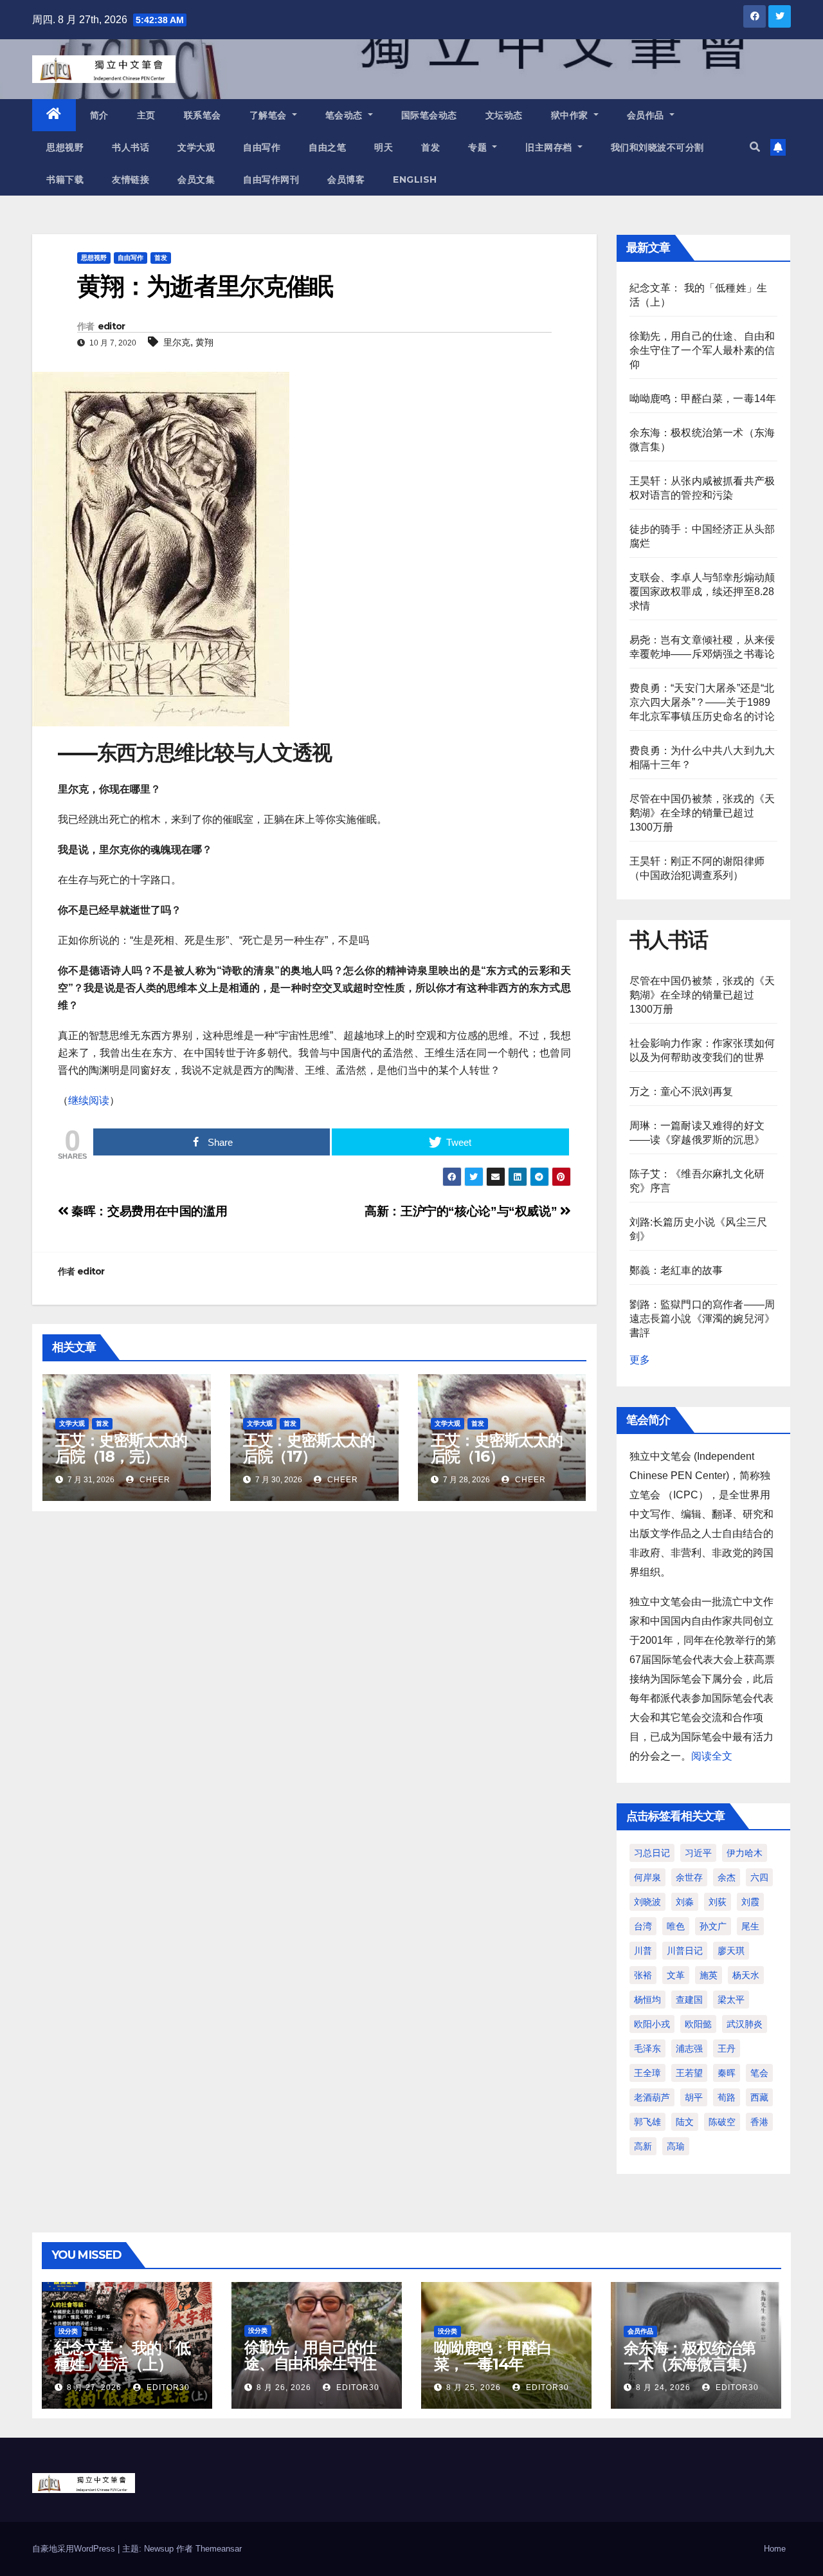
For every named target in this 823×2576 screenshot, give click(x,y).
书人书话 (131, 147)
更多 (640, 1360)
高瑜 (676, 2146)
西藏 (759, 2097)
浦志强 (689, 2048)
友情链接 (131, 179)
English (415, 179)
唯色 (676, 1926)
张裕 (643, 1975)
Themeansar (219, 2549)
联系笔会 (203, 115)
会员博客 (346, 179)
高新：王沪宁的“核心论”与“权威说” (462, 1211)
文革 (676, 1975)
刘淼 (685, 1902)
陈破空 (722, 2122)
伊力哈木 (745, 1853)
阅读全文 (712, 1756)
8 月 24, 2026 (663, 2387)
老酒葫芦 (652, 2097)
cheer (154, 1480)
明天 (384, 147)
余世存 (689, 1877)
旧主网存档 (550, 147)
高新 (643, 2146)
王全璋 (647, 2073)
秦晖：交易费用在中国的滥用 (148, 1211)
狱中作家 (571, 115)
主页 (146, 115)
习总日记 (652, 1853)
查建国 (689, 2000)
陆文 (685, 2122)
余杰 (727, 1877)
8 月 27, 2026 (94, 2387)
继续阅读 (89, 1100)
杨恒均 (647, 2000)
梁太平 (731, 2000)
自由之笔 (327, 147)
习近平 (698, 1853)
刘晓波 (647, 1902)
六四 (759, 1877)
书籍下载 (65, 179)
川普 (643, 1951)
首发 (430, 147)
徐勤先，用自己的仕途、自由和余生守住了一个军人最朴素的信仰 (702, 350)
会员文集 (196, 179)
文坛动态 (504, 115)
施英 (709, 1975)
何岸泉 (647, 1877)
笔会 (759, 2073)
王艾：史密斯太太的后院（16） (497, 1448)
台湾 (643, 1926)
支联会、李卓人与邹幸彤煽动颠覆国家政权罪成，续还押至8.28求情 (702, 592)
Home (775, 2549)
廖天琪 (731, 1951)
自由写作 (262, 147)
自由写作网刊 (271, 179)
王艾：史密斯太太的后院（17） (309, 1448)
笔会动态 (346, 115)
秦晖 (727, 2073)
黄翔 (204, 342)
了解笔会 (270, 115)
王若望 (689, 2073)
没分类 (68, 2331)
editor (112, 326)
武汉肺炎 (745, 2024)
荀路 (727, 2097)
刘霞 (750, 1902)
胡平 (694, 2097)
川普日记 (685, 1951)
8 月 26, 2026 (284, 2387)
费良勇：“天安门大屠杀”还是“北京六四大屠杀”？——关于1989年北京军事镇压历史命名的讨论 (702, 702)
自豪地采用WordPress (75, 2549)
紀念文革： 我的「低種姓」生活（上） (122, 2356)
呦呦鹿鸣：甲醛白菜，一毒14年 (703, 399)
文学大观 (196, 147)
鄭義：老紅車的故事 (676, 1270)
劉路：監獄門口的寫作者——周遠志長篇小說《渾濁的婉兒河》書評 (702, 1319)
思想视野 (65, 147)
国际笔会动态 (429, 115)
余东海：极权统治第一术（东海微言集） (690, 2356)
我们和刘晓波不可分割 (657, 147)
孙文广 (713, 1926)
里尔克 (177, 342)
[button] (755, 147)
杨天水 (746, 1975)
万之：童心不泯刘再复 (682, 1091)
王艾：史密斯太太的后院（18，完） (121, 1448)
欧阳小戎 (652, 2024)
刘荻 (718, 1902)
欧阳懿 (698, 2024)
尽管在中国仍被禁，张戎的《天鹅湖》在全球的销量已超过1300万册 (702, 813)
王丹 (727, 2048)
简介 (99, 115)
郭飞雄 (647, 2122)
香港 (759, 2122)
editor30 (167, 2387)
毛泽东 (647, 2048)
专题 (479, 147)
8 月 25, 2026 (474, 2387)
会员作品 (647, 115)
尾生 (750, 1926)
